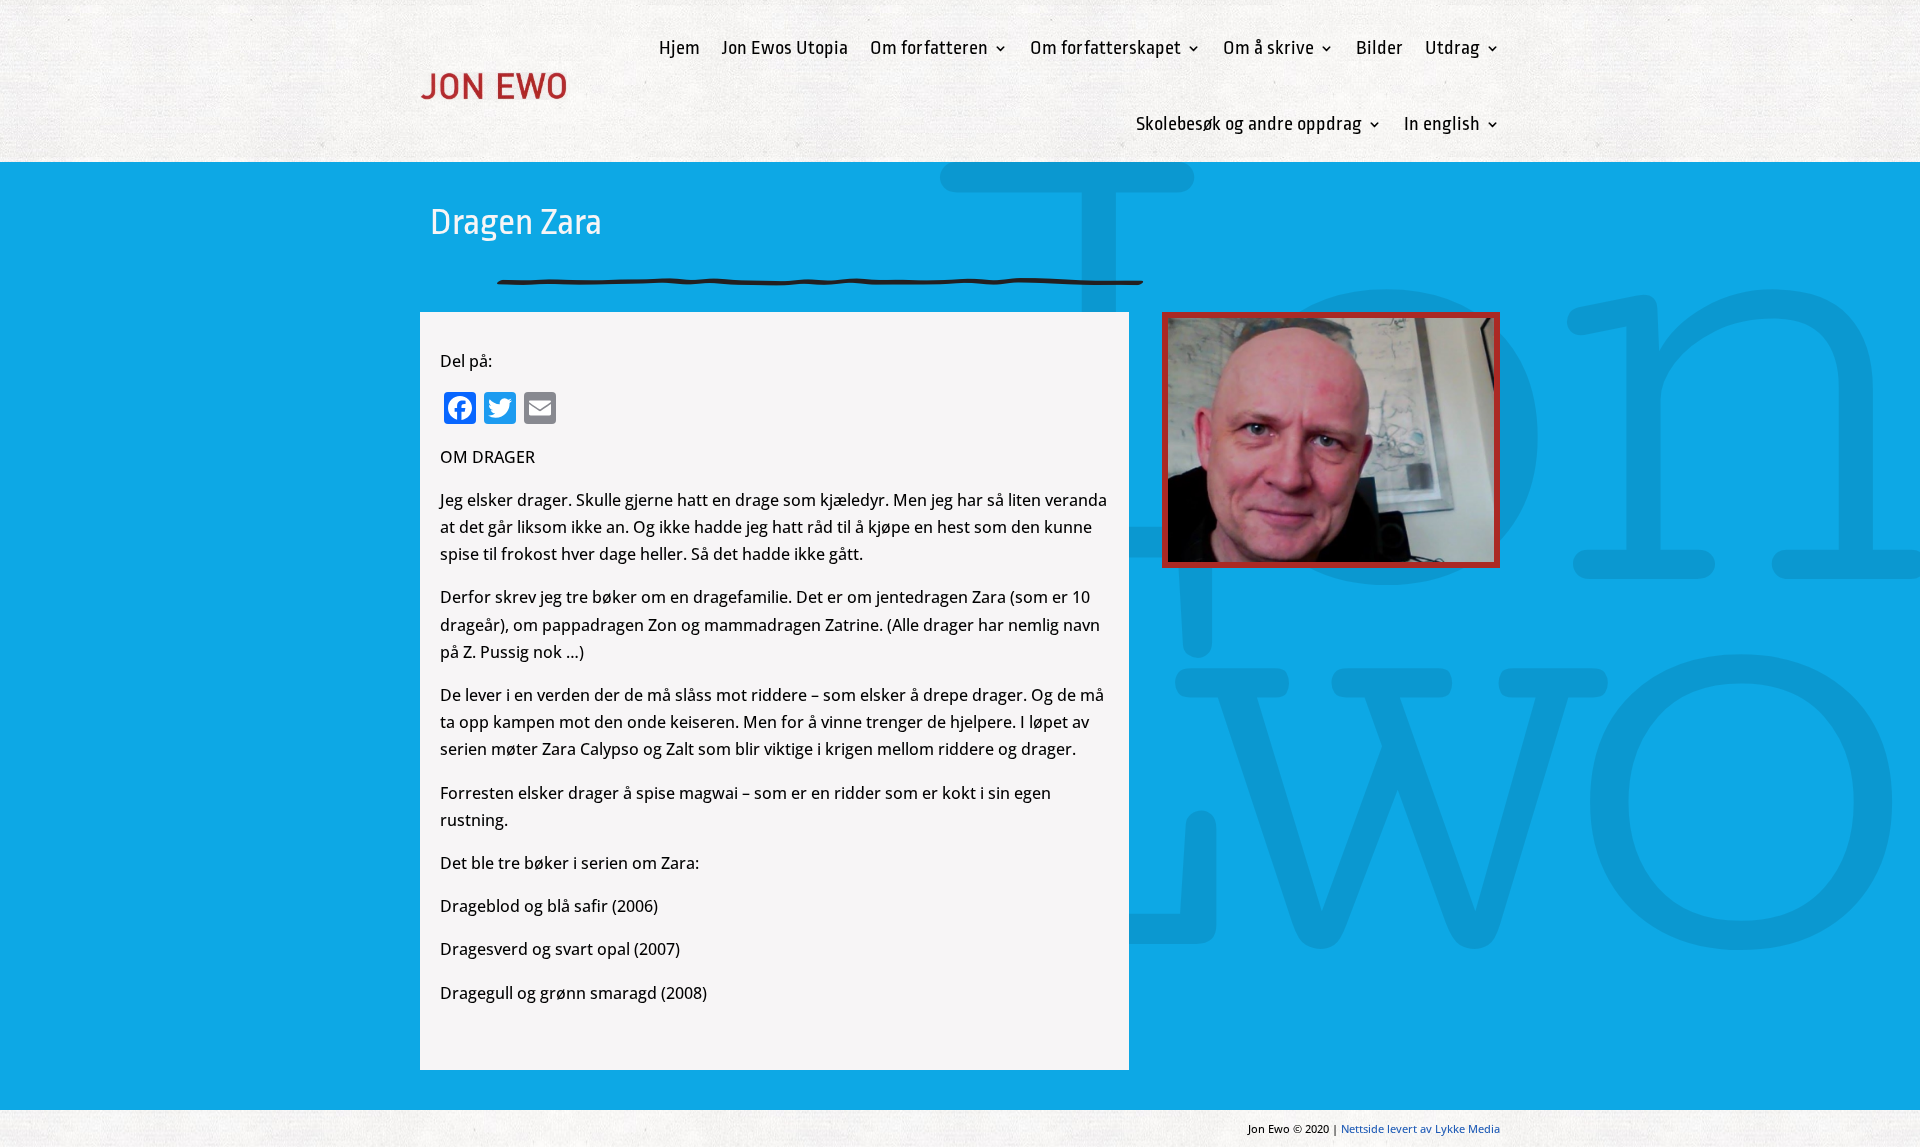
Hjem (679, 48)
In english (1442, 124)
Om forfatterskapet (1105, 48)
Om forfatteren (929, 48)
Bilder (1379, 48)
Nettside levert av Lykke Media (1420, 1128)
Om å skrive (1268, 48)
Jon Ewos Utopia (785, 48)
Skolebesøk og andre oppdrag (1249, 124)
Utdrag (1452, 48)
